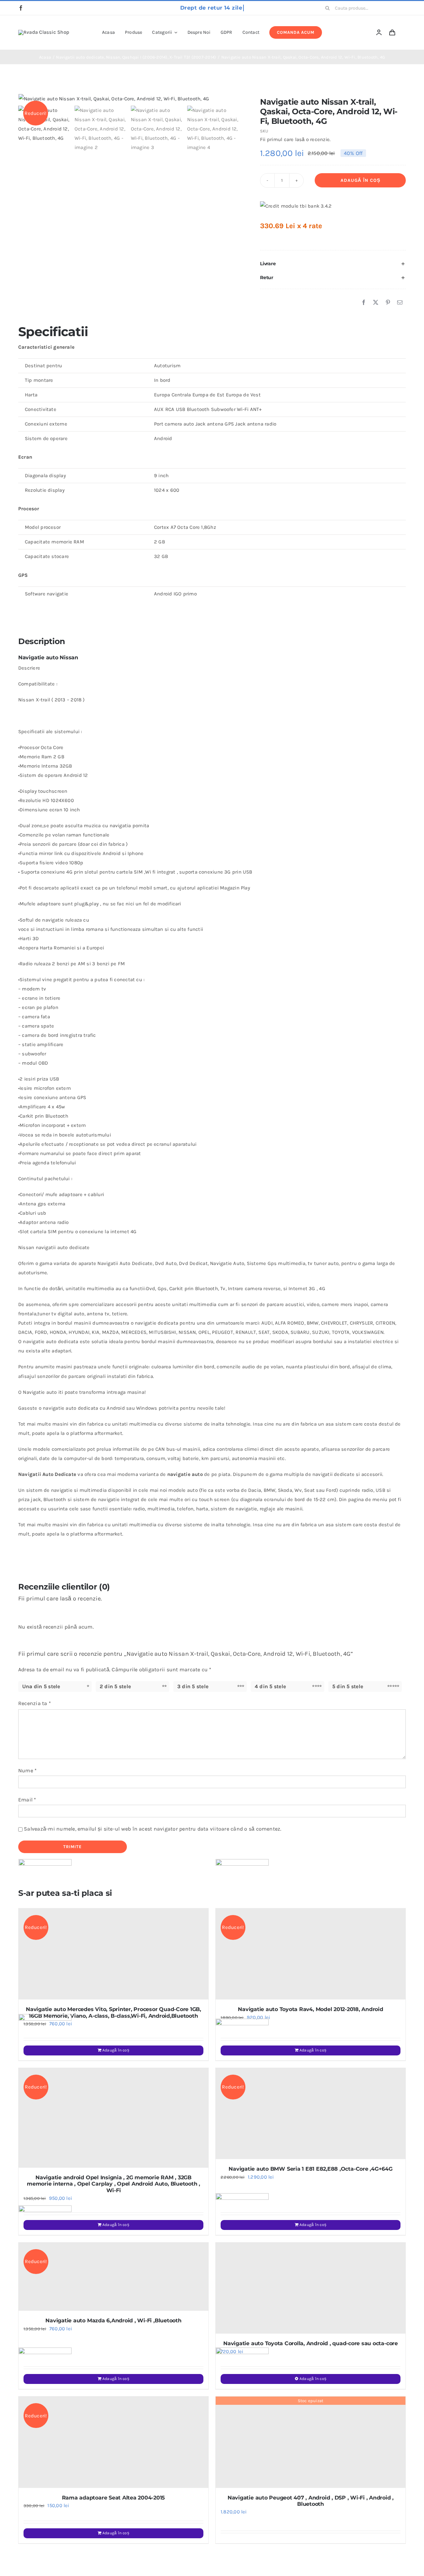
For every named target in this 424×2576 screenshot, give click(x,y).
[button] (333, 264)
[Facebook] (364, 303)
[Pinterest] (388, 303)
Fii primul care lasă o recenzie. (295, 139)
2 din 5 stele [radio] (115, 1686)
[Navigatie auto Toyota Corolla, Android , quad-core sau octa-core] (311, 2288)
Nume (27, 1770)
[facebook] (21, 8)
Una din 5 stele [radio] (41, 1686)
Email (27, 1800)
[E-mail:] (400, 303)
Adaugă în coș (360, 180)
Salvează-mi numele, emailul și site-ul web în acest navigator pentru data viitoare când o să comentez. (153, 1829)
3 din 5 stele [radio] (193, 1686)
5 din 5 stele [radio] (348, 1686)
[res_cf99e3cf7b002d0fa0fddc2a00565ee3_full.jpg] (130, 99)
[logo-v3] (44, 32)
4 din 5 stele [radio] (270, 1686)
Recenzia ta (35, 1703)
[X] (376, 303)
